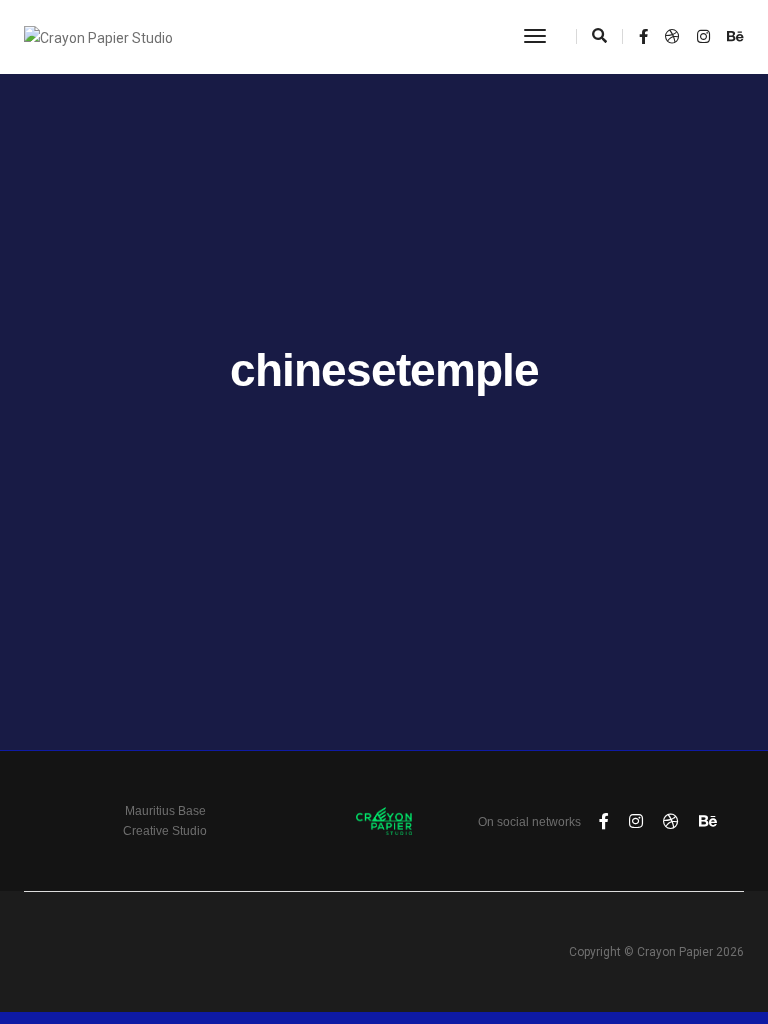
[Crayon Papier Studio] (98, 36)
